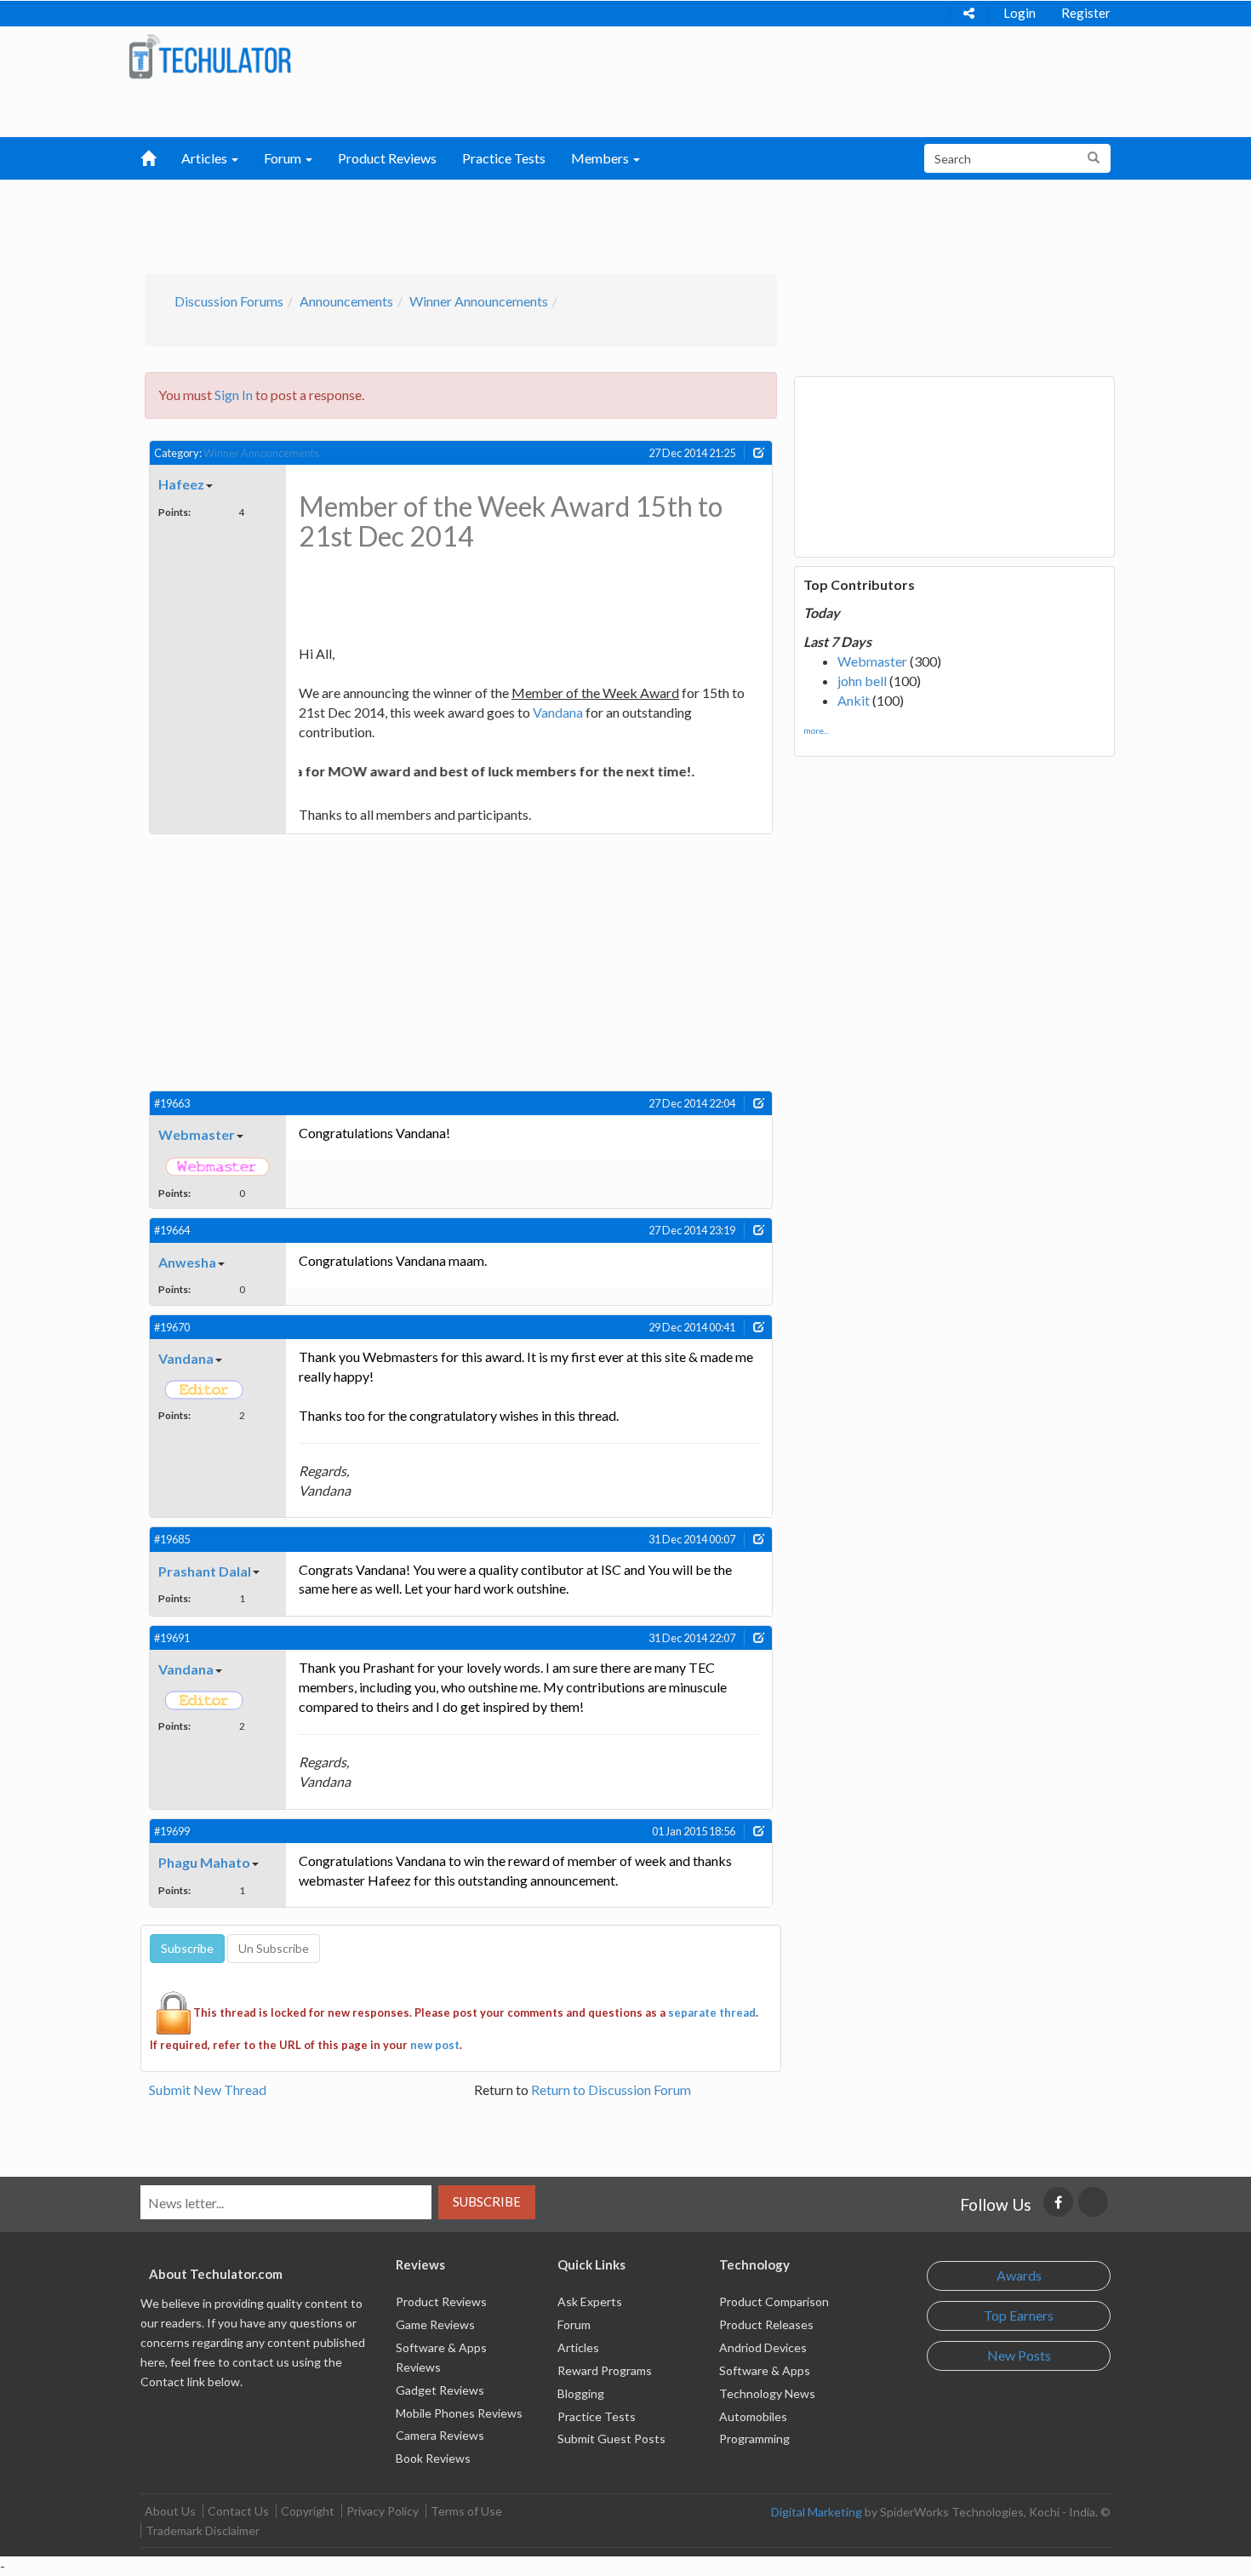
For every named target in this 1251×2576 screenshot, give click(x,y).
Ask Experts (590, 2301)
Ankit (854, 700)
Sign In (234, 395)
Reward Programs (605, 2370)
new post (435, 2045)
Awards (1019, 2275)
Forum (574, 2324)
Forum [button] (284, 158)
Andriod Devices (763, 2347)
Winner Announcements (479, 301)
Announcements (346, 301)
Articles (578, 2347)
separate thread (712, 2012)
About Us (170, 2511)
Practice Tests (504, 158)
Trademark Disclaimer (203, 2530)
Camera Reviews (440, 2435)
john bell (862, 681)
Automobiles (753, 2416)
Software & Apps (765, 2370)
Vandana (558, 712)
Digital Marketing (817, 2512)
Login (1020, 13)
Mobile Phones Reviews (459, 2413)
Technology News (767, 2393)
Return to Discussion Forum (611, 2089)
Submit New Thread (208, 2089)
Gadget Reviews (440, 2390)
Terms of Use (466, 2511)
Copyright (308, 2511)
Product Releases (766, 2324)
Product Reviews (387, 158)
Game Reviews (435, 2324)
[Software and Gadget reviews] (210, 56)
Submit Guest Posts (611, 2439)
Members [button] (601, 158)
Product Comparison (774, 2301)
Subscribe (487, 2201)
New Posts (1019, 2355)
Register (1086, 13)
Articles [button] (206, 158)
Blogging (581, 2393)
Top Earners (1019, 2315)
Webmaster (872, 661)
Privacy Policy (383, 2511)
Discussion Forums (229, 301)
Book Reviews (433, 2458)
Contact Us (238, 2511)
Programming (754, 2439)
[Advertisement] (537, 222)
